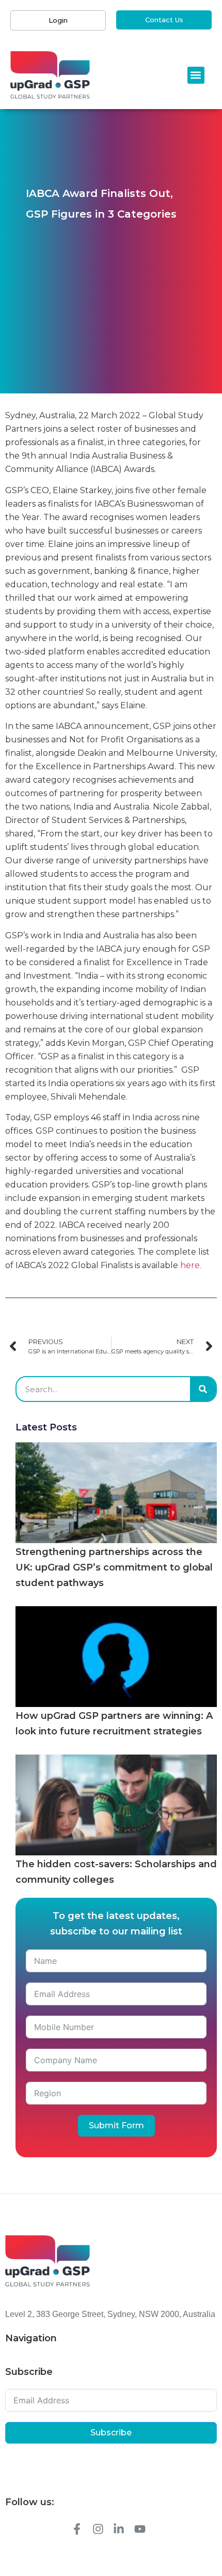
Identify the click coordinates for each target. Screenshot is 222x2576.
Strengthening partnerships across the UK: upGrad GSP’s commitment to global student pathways (114, 1567)
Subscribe (111, 2433)
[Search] (203, 1389)
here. (191, 1265)
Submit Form (116, 2125)
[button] (196, 75)
